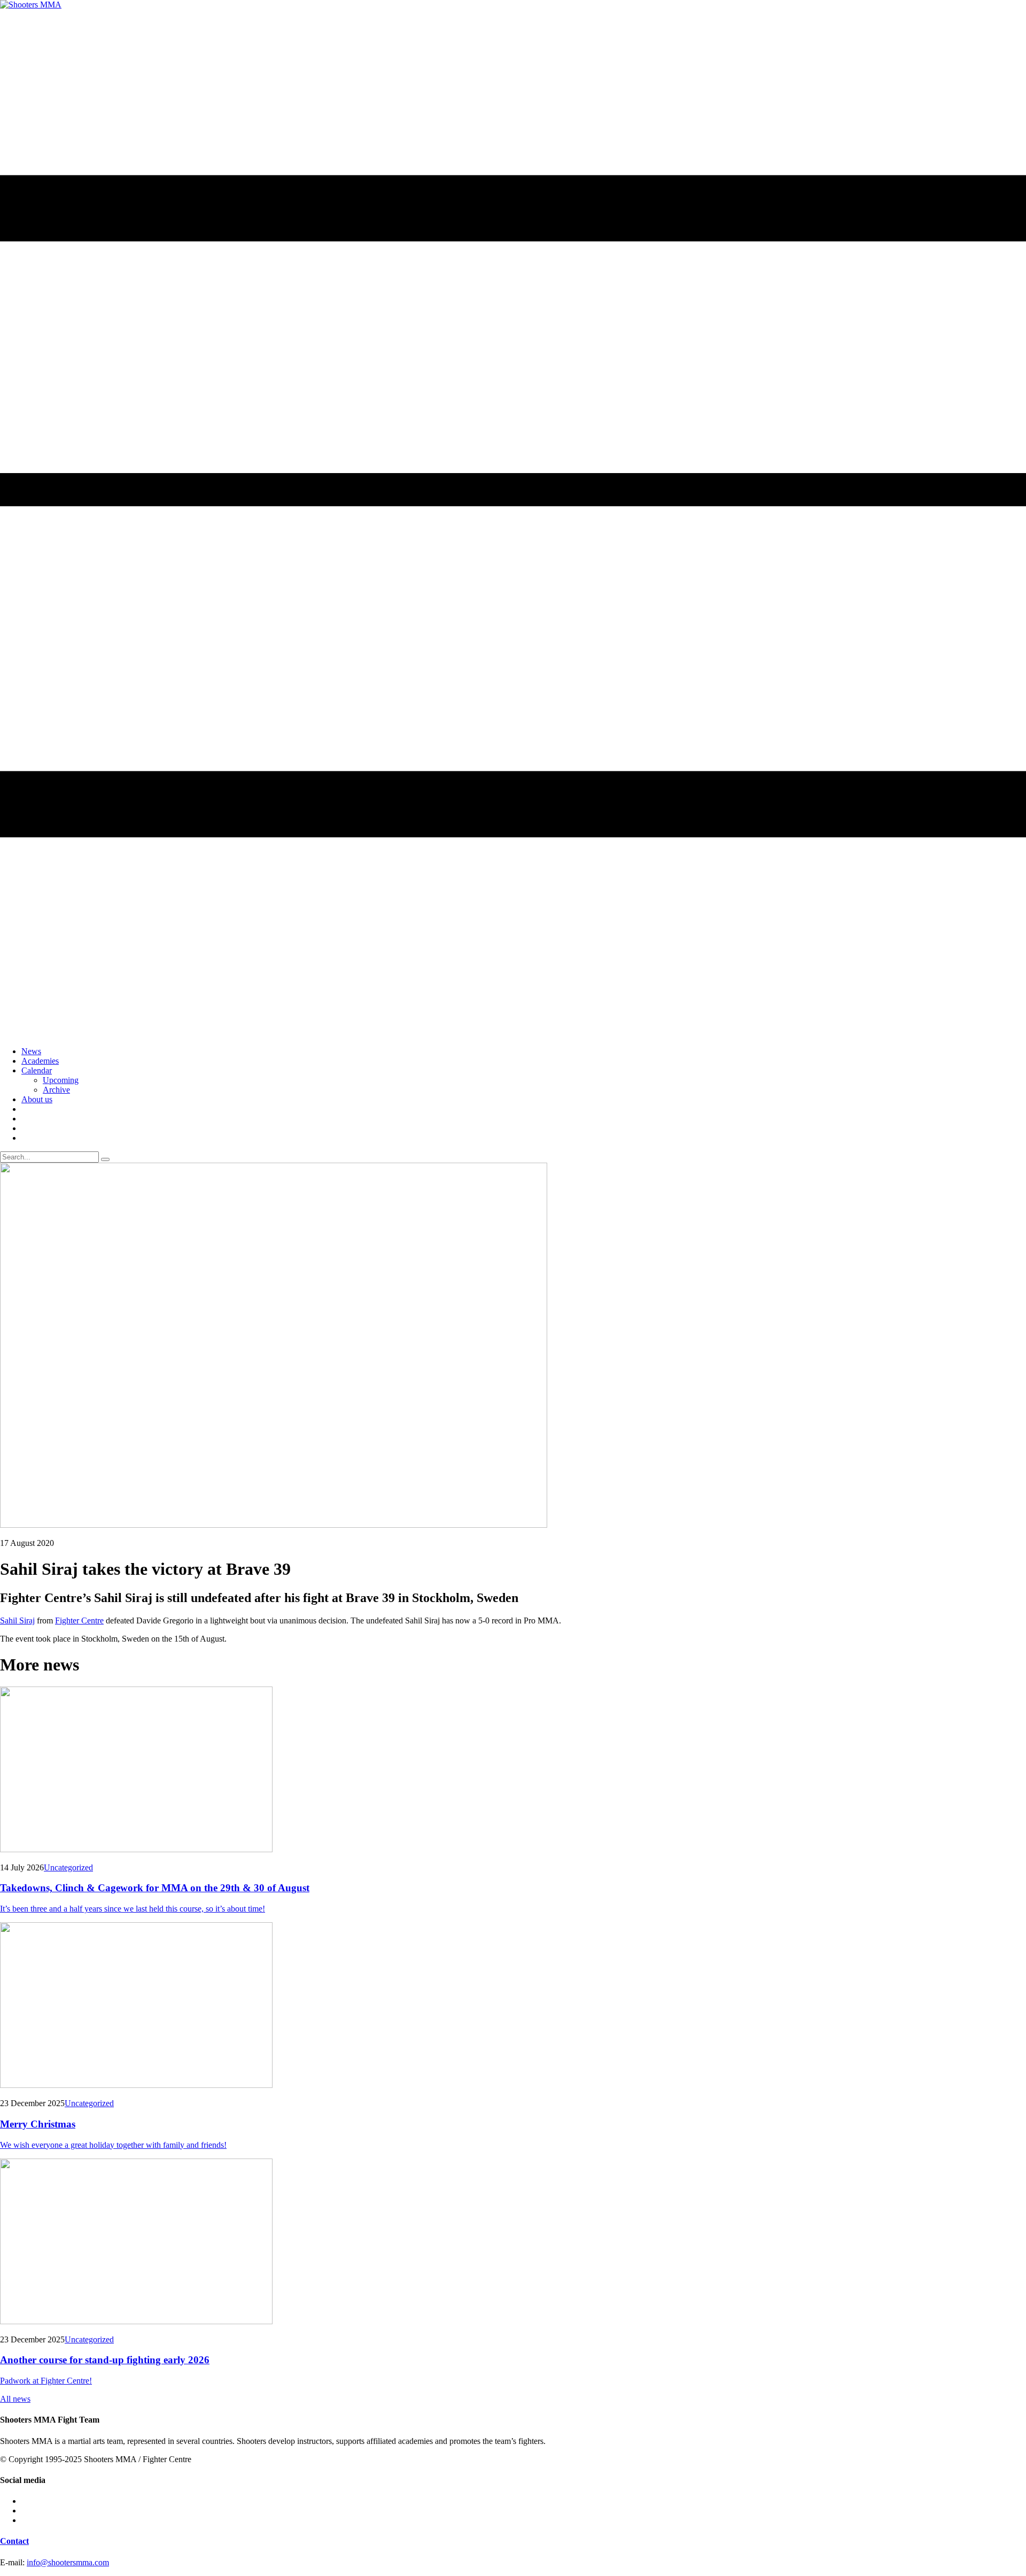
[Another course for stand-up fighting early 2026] (513, 2242)
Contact (14, 2541)
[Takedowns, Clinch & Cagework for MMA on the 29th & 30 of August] (513, 1770)
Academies (40, 1061)
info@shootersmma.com (68, 2562)
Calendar (37, 1070)
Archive (56, 1090)
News (31, 1051)
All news (15, 2399)
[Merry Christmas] (513, 2006)
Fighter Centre (79, 1620)
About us (37, 1099)
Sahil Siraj (17, 1620)
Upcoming (61, 1080)
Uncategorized (68, 1867)
